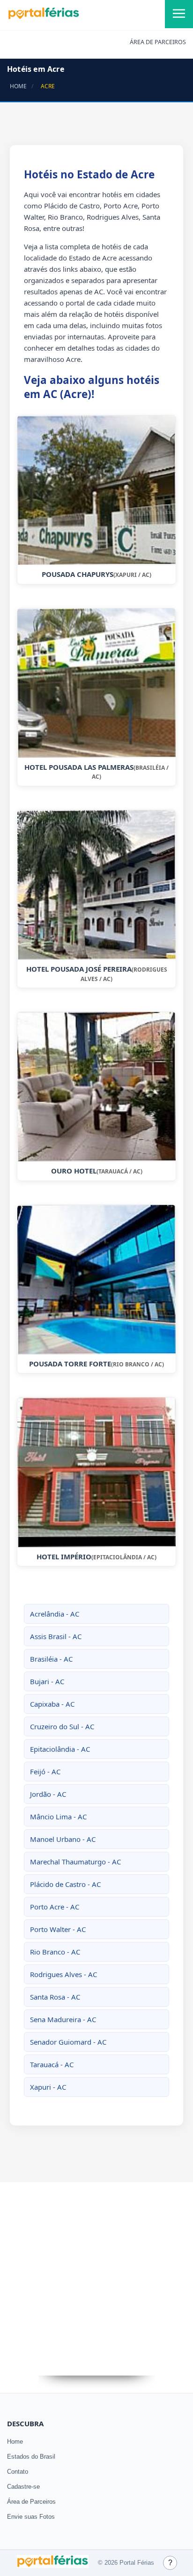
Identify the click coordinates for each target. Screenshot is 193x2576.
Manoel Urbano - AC (63, 1839)
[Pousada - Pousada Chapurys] (96, 490)
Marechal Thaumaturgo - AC (75, 1862)
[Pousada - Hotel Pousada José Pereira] (96, 885)
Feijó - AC (45, 1771)
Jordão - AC (48, 1794)
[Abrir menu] (179, 14)
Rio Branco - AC (55, 1952)
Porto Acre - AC (55, 1907)
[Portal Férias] (44, 17)
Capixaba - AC (52, 1704)
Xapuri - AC (48, 2087)
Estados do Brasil (31, 2457)
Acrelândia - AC (55, 1614)
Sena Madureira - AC (63, 2019)
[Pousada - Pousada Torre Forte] (96, 1280)
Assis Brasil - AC (56, 1636)
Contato (18, 2472)
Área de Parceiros (31, 2502)
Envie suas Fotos (31, 2517)
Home (15, 2442)
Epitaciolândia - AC (60, 1749)
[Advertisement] (96, 2279)
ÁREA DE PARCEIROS (158, 42)
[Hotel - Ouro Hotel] (96, 1087)
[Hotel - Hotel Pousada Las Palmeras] (96, 683)
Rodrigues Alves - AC (63, 1974)
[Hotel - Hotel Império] (96, 1472)
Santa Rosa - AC (55, 1997)
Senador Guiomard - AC (68, 2042)
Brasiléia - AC (51, 1659)
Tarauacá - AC (52, 2064)
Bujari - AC (47, 1681)
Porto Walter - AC (58, 1929)
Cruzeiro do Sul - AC (62, 1726)
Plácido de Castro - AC (65, 1884)
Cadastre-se (23, 2487)
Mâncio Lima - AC (58, 1817)
